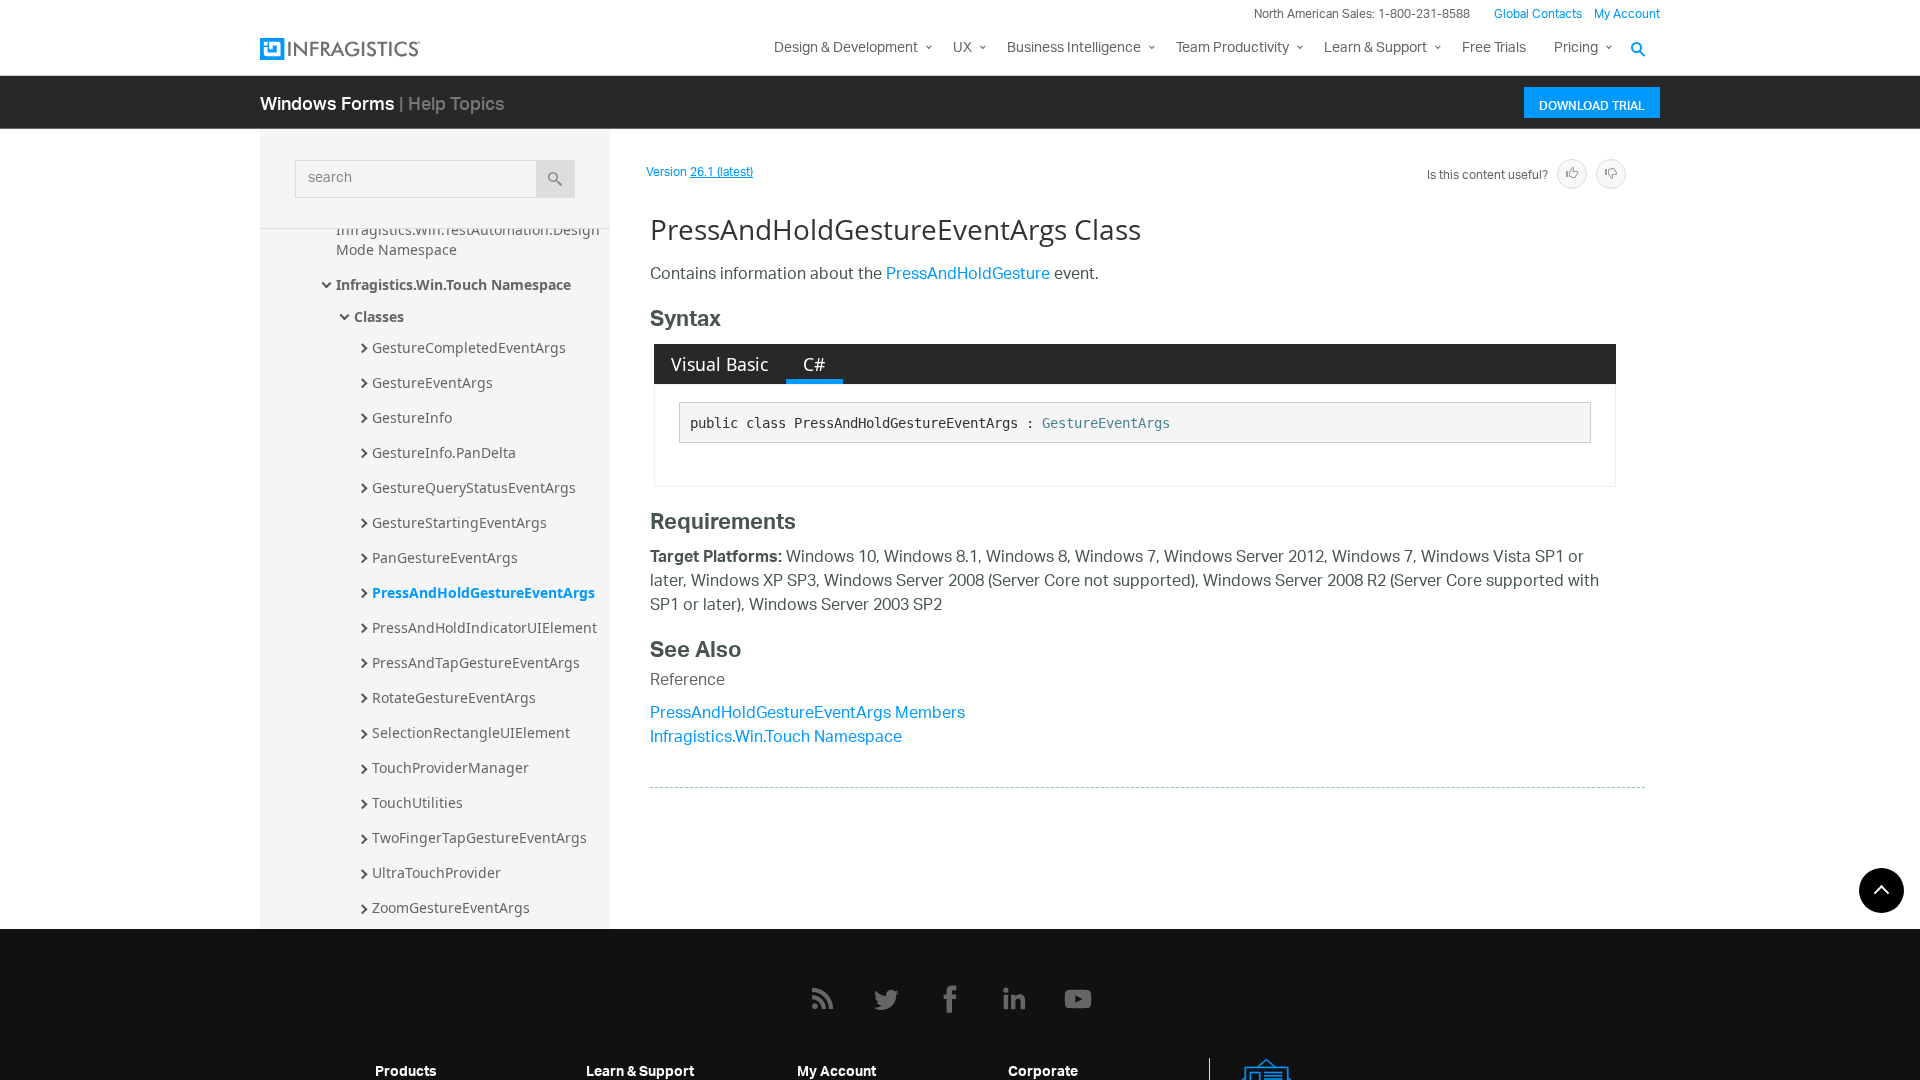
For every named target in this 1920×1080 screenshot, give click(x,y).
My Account (1627, 14)
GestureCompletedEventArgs (469, 347)
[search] (555, 179)
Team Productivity (1232, 48)
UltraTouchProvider (436, 872)
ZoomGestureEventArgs (451, 907)
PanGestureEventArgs (445, 557)
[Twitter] (886, 999)
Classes (379, 316)
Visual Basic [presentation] (719, 364)
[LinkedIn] (1014, 999)
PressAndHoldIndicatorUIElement (484, 627)
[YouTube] (1078, 999)
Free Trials (1494, 48)
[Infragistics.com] (360, 49)
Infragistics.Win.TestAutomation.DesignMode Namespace (468, 239)
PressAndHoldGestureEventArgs (483, 592)
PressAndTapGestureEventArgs (476, 662)
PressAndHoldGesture (968, 275)
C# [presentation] (814, 364)
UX (962, 48)
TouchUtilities (417, 802)
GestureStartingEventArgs (459, 522)
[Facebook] (950, 999)
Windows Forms (327, 102)
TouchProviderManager (450, 767)
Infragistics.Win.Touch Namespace (453, 284)
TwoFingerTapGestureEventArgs (479, 837)
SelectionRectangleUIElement (471, 732)
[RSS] (822, 999)
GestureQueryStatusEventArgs (474, 487)
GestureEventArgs (432, 382)
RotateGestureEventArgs (454, 697)
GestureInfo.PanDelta (444, 452)
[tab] (720, 364)
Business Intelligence (1074, 48)
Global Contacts (1538, 14)
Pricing (1576, 48)
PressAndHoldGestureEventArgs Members (807, 714)
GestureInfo (412, 417)
